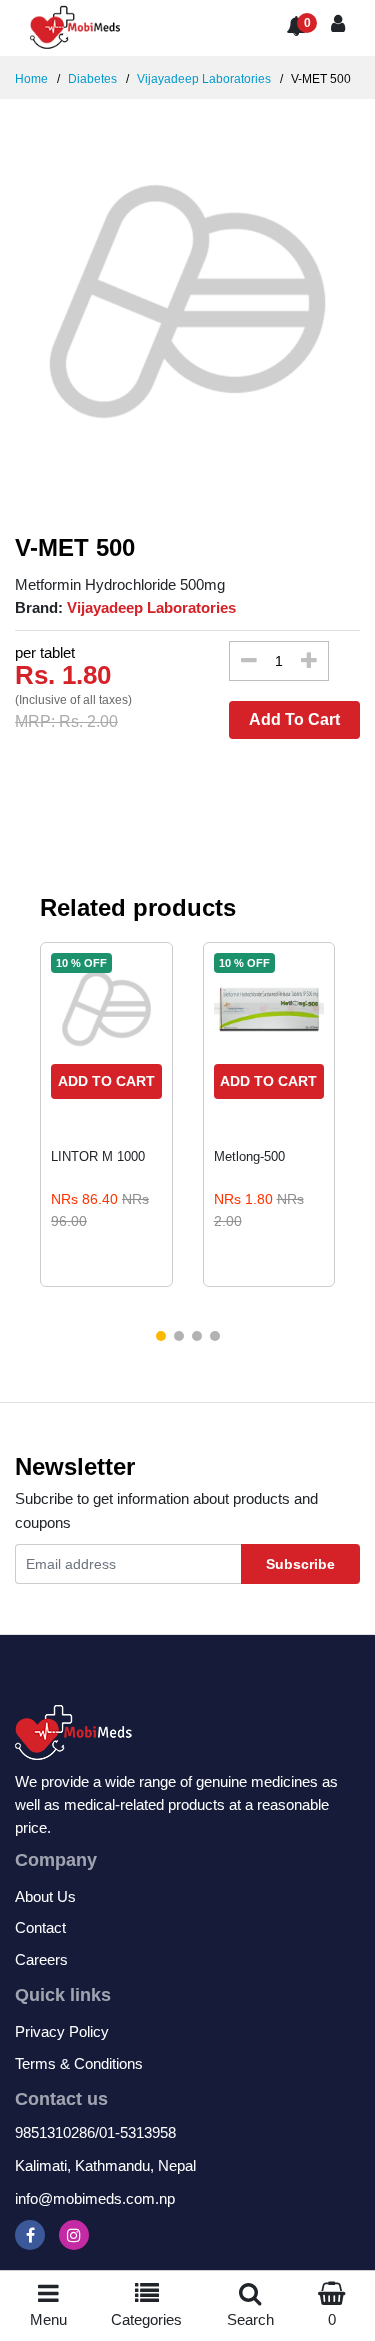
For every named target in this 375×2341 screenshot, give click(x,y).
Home (31, 79)
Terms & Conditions (79, 2063)
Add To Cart (294, 719)
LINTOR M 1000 (98, 1156)
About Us (45, 1896)
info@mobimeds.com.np (95, 2198)
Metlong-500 (249, 1156)
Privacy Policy (62, 2031)
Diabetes (91, 79)
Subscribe (300, 1564)
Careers (41, 1959)
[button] (161, 1336)
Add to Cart (106, 1081)
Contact (40, 1927)
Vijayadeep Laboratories (202, 79)
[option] (187, 301)
